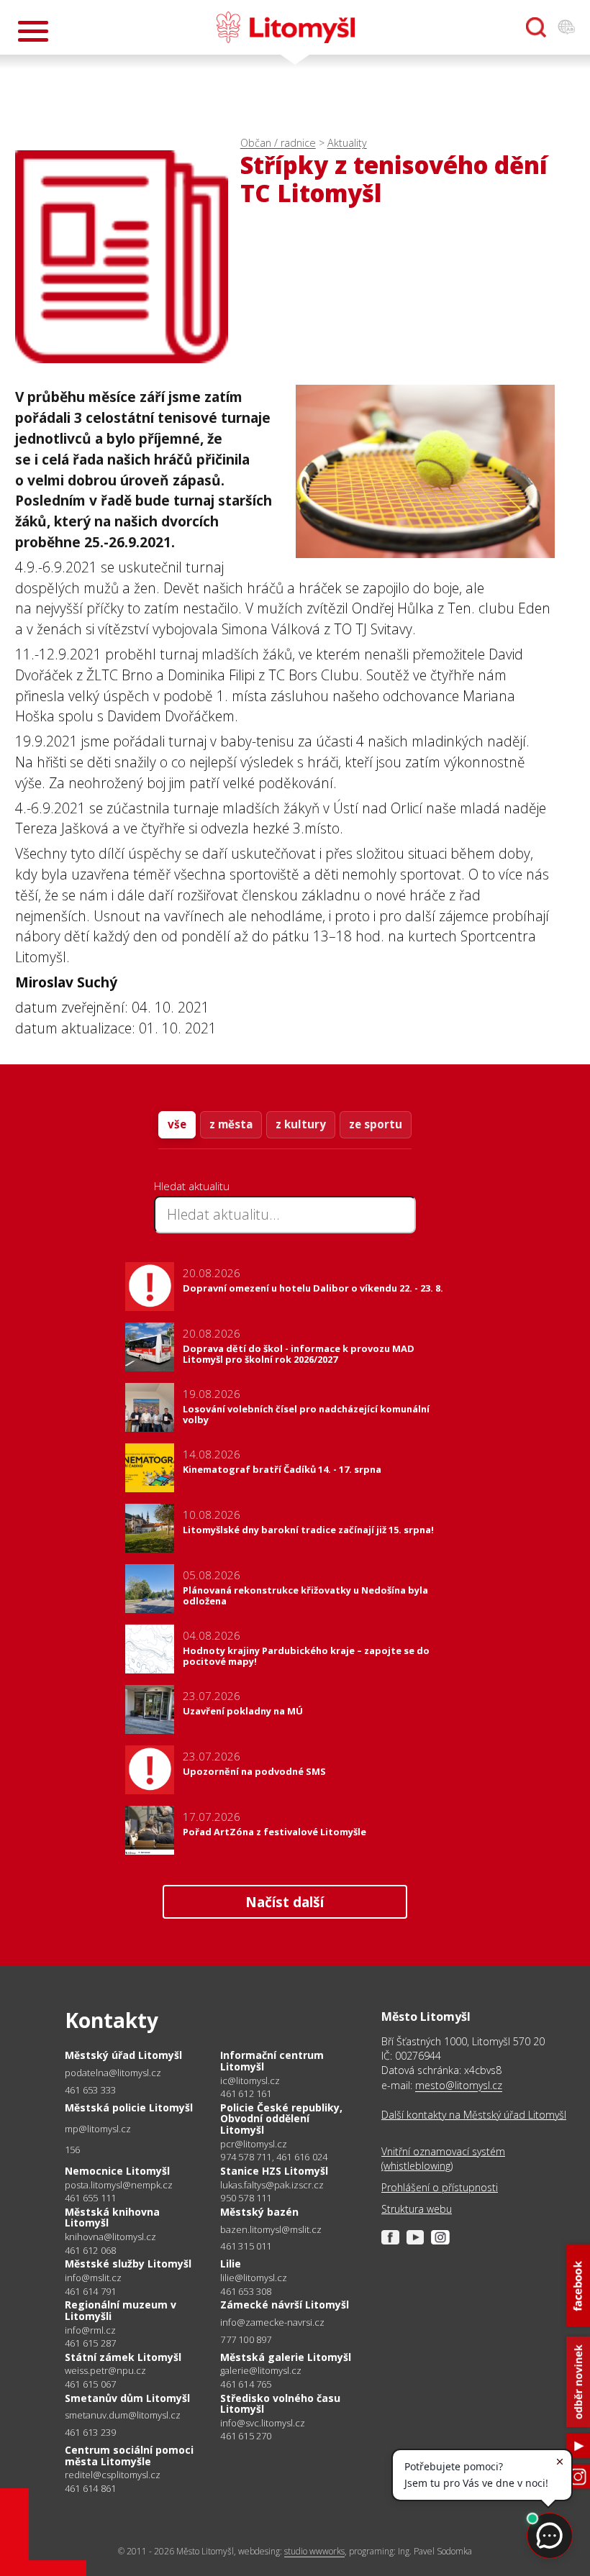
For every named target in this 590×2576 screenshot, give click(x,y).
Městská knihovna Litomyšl (112, 2218)
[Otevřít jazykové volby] (566, 27)
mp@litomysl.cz (98, 2129)
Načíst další (285, 1902)
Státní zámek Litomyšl (123, 2357)
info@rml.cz (90, 2330)
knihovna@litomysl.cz (110, 2237)
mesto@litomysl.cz (459, 2085)
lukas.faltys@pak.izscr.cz (272, 2185)
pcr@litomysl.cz (254, 2144)
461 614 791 (90, 2291)
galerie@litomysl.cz (261, 2371)
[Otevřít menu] (33, 31)
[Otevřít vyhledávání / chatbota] (536, 27)
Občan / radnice (278, 143)
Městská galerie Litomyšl (286, 2357)
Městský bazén (259, 2212)
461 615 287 (90, 2343)
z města (231, 1124)
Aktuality (347, 143)
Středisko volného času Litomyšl (280, 2404)
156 (73, 2150)
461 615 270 (246, 2436)
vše (177, 1124)
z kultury (301, 1124)
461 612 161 (246, 2093)
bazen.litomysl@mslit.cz (271, 2230)
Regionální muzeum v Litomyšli (121, 2310)
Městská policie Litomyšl (129, 2107)
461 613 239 (90, 2432)
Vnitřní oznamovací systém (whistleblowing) (443, 2159)
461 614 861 (90, 2488)
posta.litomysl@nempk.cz (119, 2185)
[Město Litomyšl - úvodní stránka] (286, 27)
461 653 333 (90, 2090)
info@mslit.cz (93, 2278)
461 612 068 (90, 2250)
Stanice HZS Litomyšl (274, 2171)
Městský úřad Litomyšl (123, 2055)
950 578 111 (246, 2198)
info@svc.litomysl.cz (263, 2423)
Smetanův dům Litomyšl (127, 2398)
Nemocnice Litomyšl (117, 2171)
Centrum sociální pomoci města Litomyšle (129, 2456)
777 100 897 (246, 2339)
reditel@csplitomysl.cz (113, 2475)
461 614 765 (246, 2384)
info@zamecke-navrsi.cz (272, 2322)
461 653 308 (246, 2291)
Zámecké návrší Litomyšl (285, 2305)
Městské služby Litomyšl (128, 2264)
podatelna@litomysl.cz (113, 2073)
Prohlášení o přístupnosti (440, 2187)
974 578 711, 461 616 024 (274, 2157)
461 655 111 (90, 2198)
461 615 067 (90, 2384)
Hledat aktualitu (192, 1186)
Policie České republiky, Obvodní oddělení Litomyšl (281, 2119)
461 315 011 (246, 2246)
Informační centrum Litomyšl (272, 2061)
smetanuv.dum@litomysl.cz (123, 2415)
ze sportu (376, 1124)
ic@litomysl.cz (250, 2081)
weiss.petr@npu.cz (105, 2371)
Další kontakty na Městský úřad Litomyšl (474, 2115)
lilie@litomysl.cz (254, 2278)
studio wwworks (314, 2551)
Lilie (231, 2264)
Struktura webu (417, 2209)
